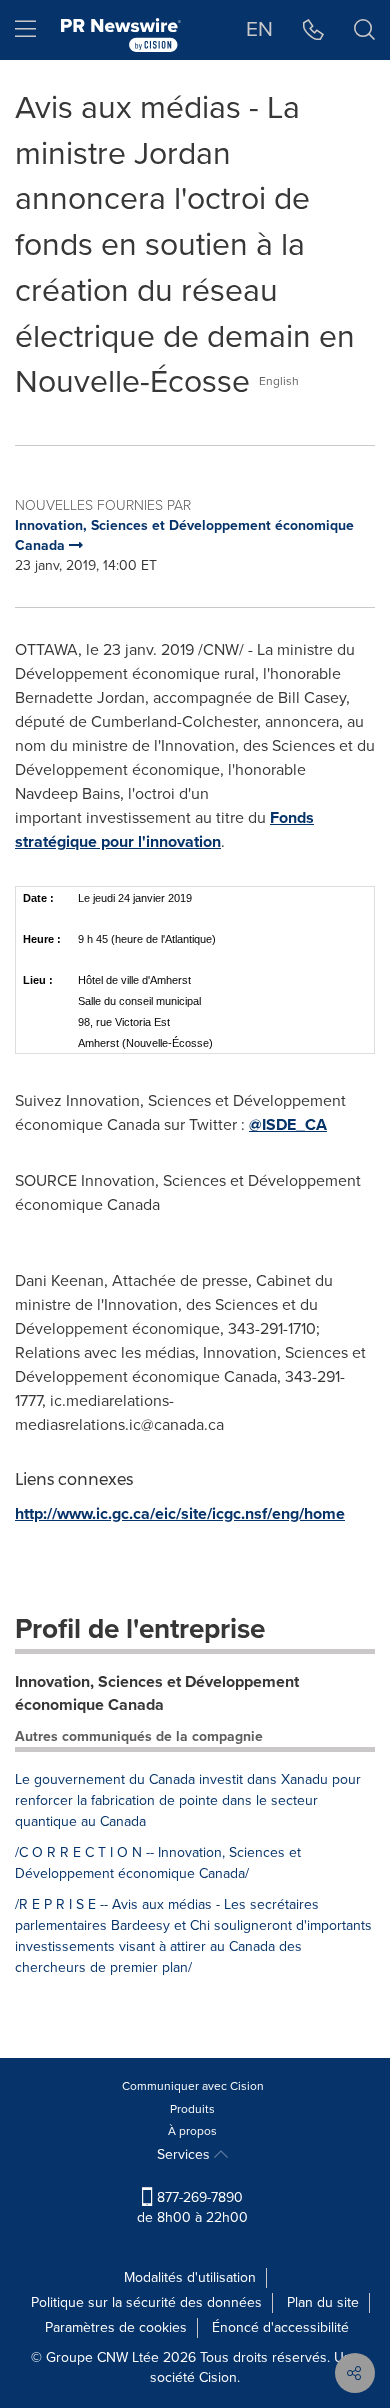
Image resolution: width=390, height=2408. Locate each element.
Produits (192, 2109)
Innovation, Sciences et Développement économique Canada (157, 1693)
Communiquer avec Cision (193, 2086)
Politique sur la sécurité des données (146, 2302)
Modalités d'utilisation (190, 2277)
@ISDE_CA (288, 1124)
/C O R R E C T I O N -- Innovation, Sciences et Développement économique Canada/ (158, 1863)
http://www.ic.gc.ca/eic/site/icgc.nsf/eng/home (180, 1513)
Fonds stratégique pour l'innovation (164, 829)
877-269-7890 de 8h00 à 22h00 (192, 2207)
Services (185, 2154)
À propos (192, 2131)
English (279, 381)
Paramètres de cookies (116, 2327)
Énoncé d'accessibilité (280, 2327)
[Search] (364, 30)
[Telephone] (313, 30)
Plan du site (323, 2302)
